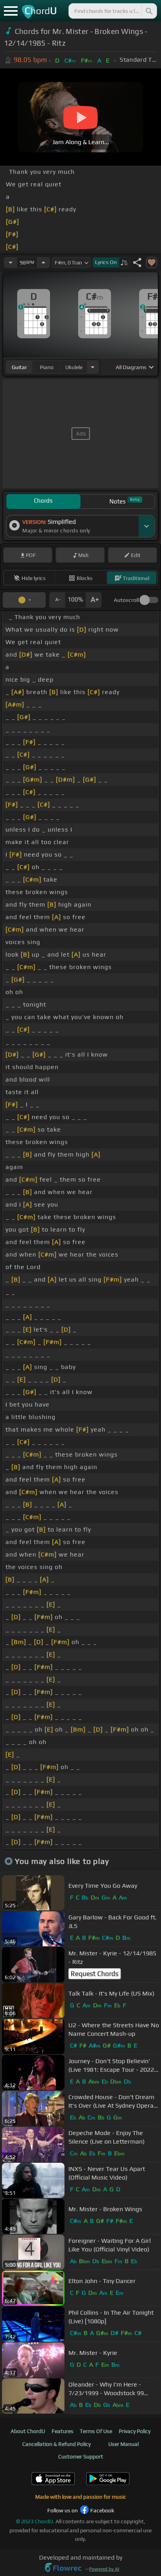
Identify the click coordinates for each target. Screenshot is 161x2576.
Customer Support (81, 2456)
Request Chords (95, 1974)
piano (47, 367)
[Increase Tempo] (43, 262)
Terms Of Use (96, 2431)
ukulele (74, 367)
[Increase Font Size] (94, 600)
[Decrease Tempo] (11, 262)
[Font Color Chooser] (24, 600)
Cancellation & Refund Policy (56, 2444)
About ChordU (28, 2431)
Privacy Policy (135, 2431)
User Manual (123, 2444)
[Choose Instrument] (93, 367)
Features (63, 2431)
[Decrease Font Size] (57, 600)
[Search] (148, 11)
